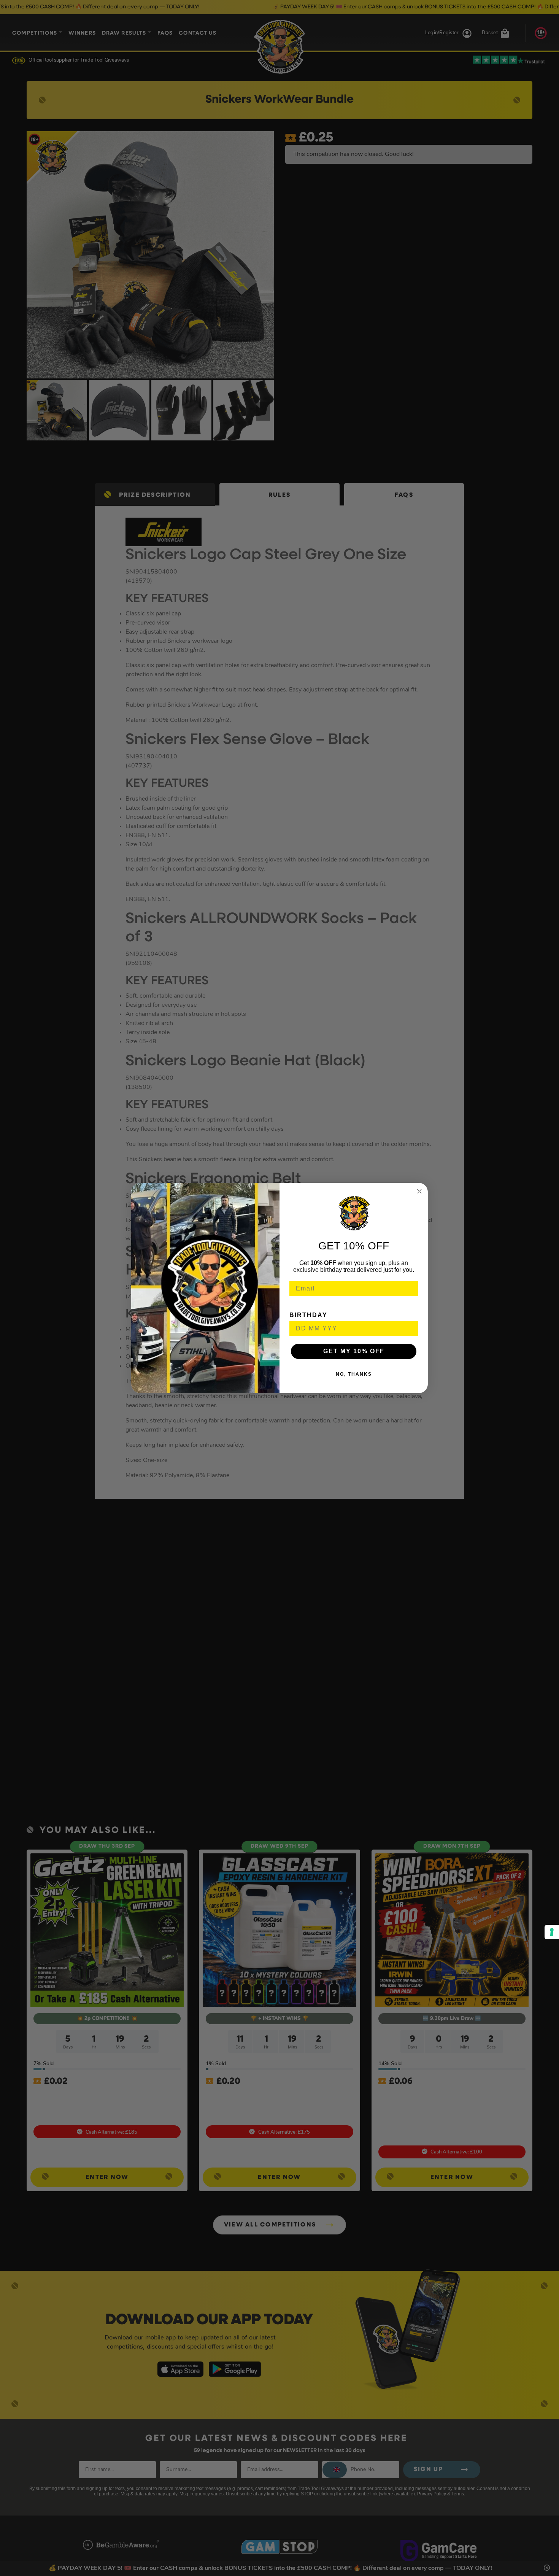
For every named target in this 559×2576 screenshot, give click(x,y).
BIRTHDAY (308, 1315)
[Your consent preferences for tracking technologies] (552, 1932)
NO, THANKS (354, 1374)
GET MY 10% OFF (354, 1351)
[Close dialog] (419, 1191)
